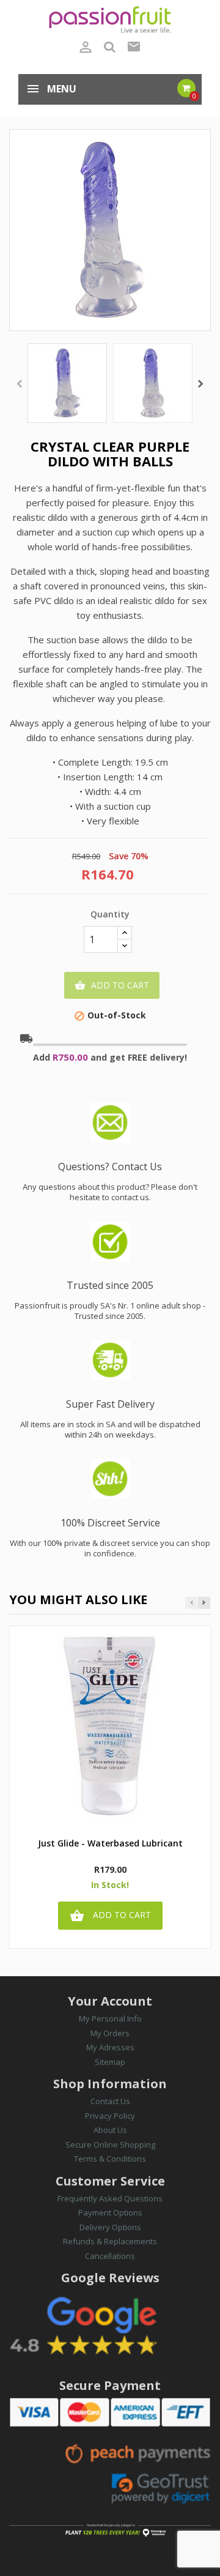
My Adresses (110, 2047)
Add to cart (112, 985)
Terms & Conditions (110, 2159)
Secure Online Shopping (110, 2145)
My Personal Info (110, 2018)
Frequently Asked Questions (110, 2198)
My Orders (110, 2033)
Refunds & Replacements (110, 2241)
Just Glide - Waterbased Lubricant (110, 1844)
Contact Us (110, 2101)
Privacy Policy (110, 2116)
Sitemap (110, 2062)
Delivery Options (110, 2227)
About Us (110, 2130)
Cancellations (110, 2256)
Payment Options (110, 2212)
